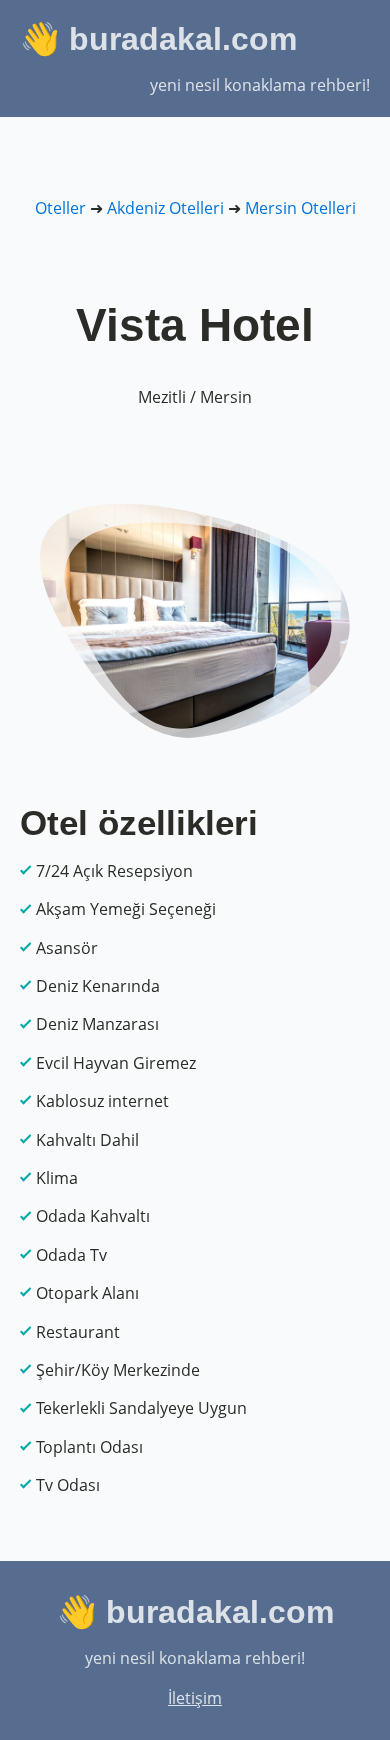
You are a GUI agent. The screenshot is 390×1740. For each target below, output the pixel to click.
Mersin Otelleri (300, 208)
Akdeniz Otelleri (165, 208)
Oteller (60, 208)
